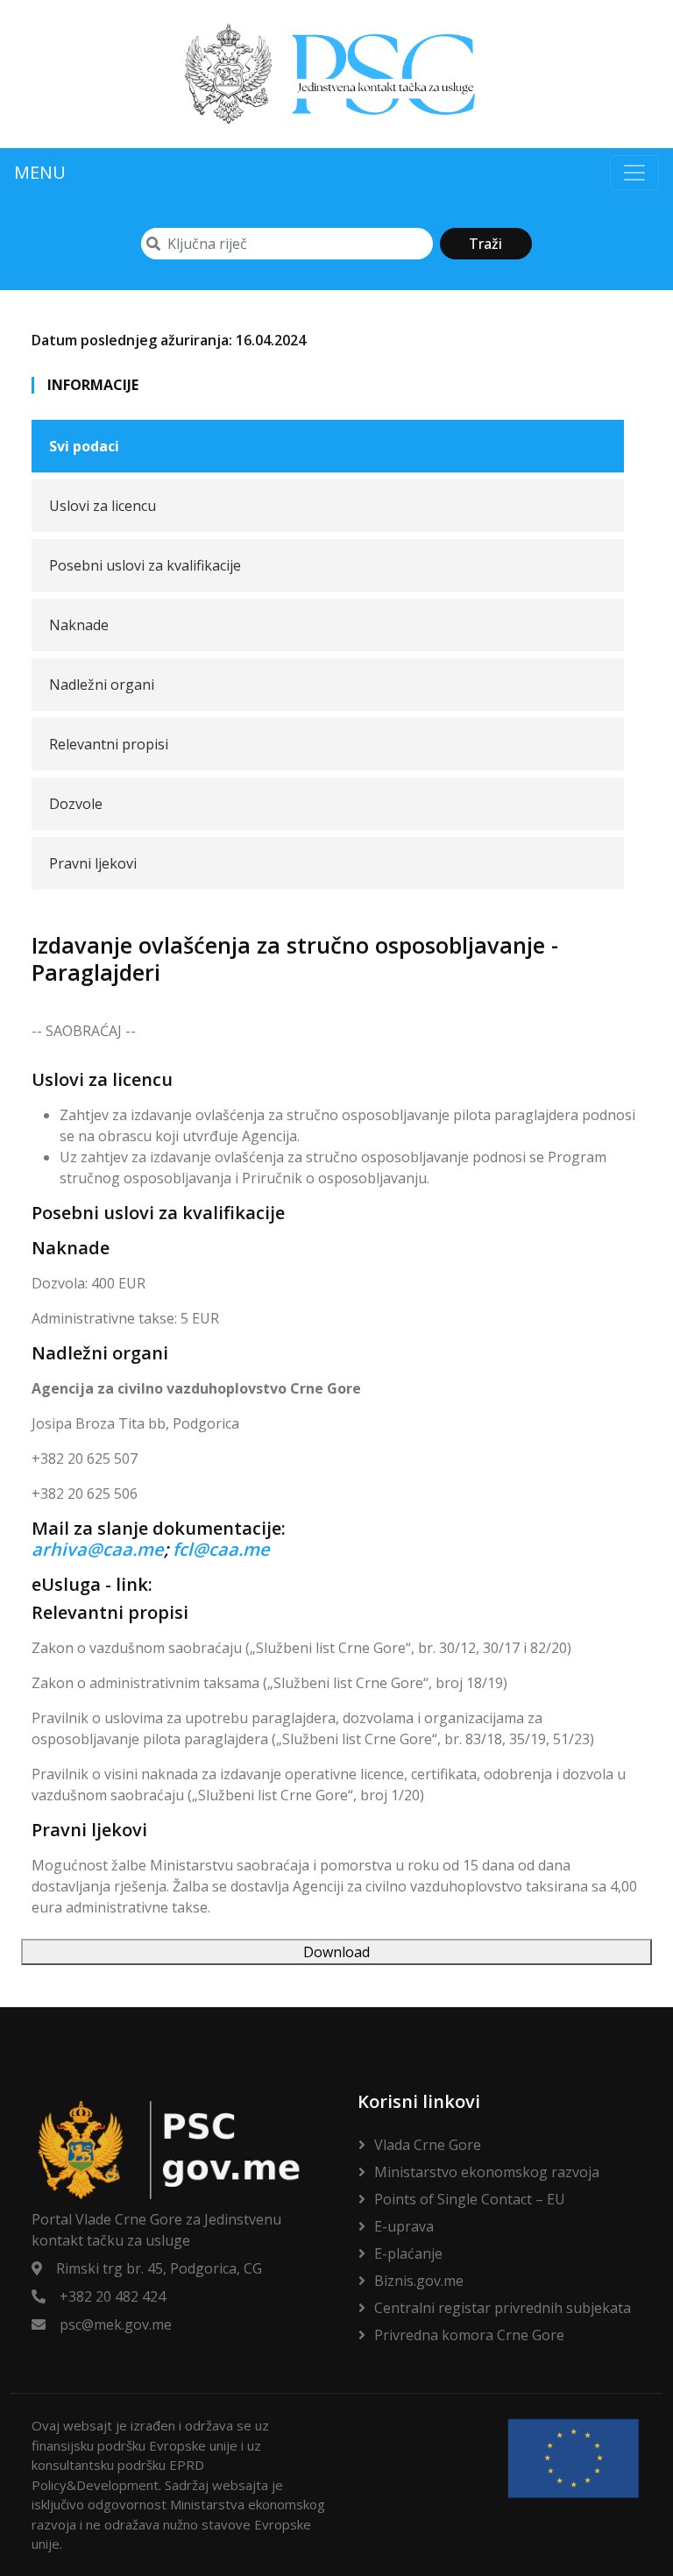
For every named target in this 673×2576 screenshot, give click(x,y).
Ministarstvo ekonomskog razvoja (487, 2172)
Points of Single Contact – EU (470, 2199)
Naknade (79, 625)
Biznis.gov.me (419, 2281)
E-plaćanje (408, 2253)
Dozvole (76, 804)
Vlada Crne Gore (428, 2145)
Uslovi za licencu (103, 506)
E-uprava (404, 2226)
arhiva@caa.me (98, 1549)
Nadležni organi (102, 685)
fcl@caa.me (221, 1549)
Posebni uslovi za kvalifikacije (145, 565)
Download (336, 1952)
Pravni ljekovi (93, 863)
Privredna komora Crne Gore (469, 2335)
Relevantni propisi (109, 744)
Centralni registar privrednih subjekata (503, 2308)
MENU (40, 172)
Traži (485, 244)
